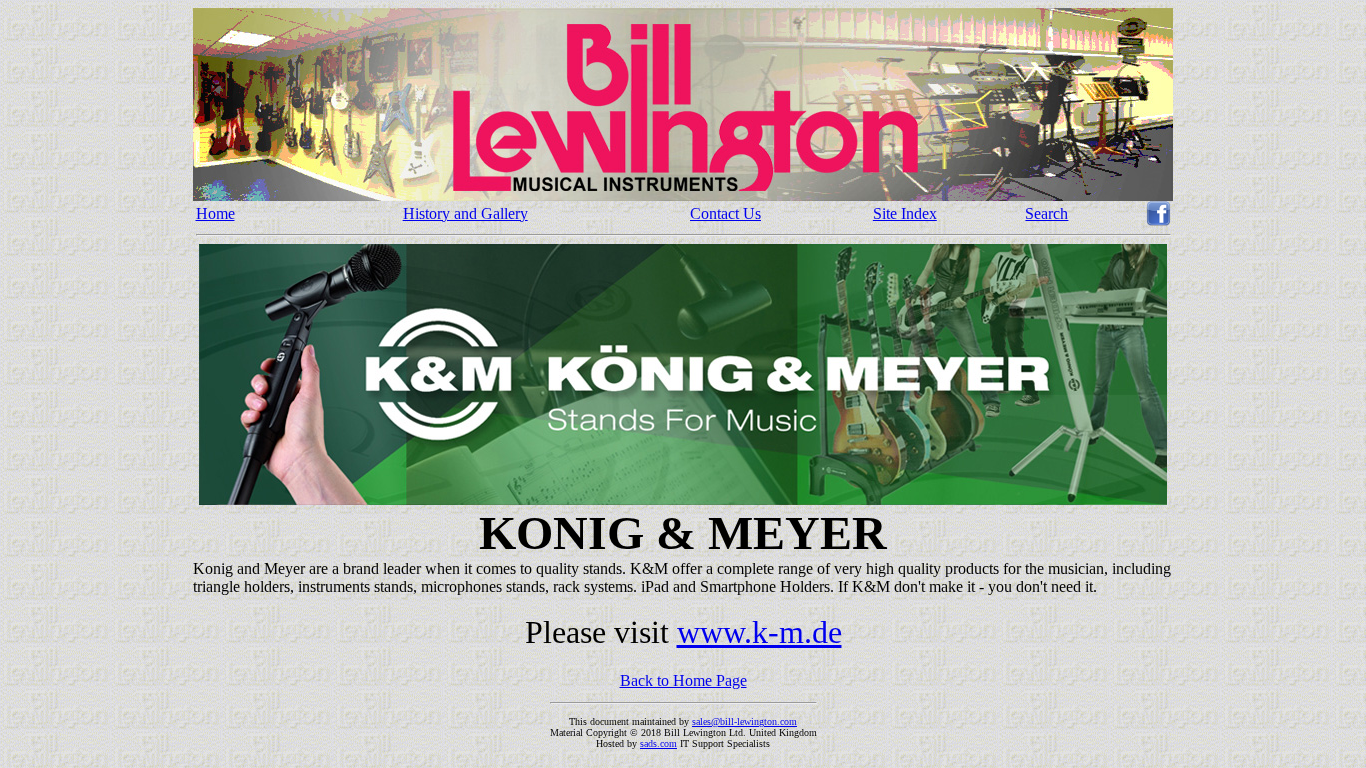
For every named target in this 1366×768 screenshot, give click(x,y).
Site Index (905, 213)
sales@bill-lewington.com (744, 721)
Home (215, 213)
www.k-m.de (759, 632)
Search (1046, 213)
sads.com (658, 743)
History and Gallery (465, 213)
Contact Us (725, 213)
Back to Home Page (683, 680)
